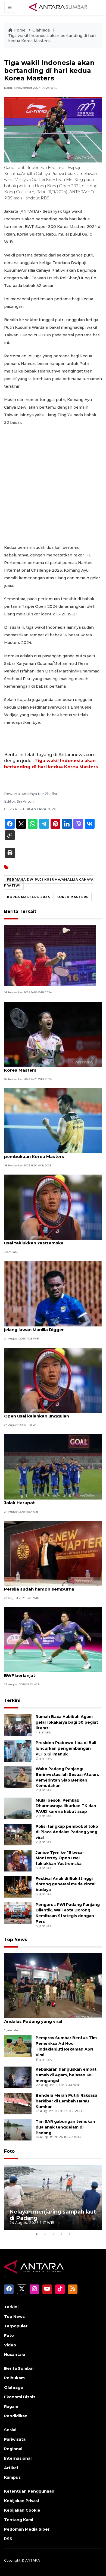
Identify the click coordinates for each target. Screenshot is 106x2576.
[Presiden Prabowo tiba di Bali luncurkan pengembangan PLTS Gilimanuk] (18, 1750)
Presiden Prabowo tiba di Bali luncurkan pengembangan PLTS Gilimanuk (66, 1748)
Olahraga (42, 30)
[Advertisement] (53, 485)
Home (20, 30)
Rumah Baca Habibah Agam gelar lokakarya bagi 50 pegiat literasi (67, 1722)
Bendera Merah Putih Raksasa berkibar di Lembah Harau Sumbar (66, 2101)
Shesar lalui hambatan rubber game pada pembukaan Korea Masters (50, 1154)
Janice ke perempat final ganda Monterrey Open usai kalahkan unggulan (51, 1413)
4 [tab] (61, 2234)
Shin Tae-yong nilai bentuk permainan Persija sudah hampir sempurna (46, 1586)
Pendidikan (16, 2416)
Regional (13, 2449)
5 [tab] (69, 2234)
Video (10, 2345)
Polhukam (14, 2378)
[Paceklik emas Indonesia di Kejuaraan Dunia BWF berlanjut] (53, 1640)
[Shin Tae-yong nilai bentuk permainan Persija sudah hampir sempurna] (53, 1553)
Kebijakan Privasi (21, 2501)
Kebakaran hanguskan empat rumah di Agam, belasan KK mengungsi (66, 2075)
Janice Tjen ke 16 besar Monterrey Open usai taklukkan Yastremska (48, 1240)
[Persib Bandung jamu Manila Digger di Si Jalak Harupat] (53, 1467)
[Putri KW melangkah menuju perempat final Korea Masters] (53, 1034)
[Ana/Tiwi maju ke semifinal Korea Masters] (50, 955)
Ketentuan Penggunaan (29, 2491)
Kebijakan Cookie (22, 2510)
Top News (16, 1940)
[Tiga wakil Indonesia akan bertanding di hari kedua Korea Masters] (53, 1985)
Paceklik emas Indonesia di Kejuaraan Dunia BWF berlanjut (52, 1673)
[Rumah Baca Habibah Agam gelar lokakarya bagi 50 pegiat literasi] (18, 1724)
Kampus (12, 2477)
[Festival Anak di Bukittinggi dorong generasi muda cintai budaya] (18, 1886)
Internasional (18, 2458)
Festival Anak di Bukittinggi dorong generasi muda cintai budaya (66, 1884)
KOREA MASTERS (73, 897)
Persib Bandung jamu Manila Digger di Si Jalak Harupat (48, 1500)
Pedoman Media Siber (27, 2529)
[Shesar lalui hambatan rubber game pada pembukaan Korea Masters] (53, 1120)
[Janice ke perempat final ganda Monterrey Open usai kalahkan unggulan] (53, 1380)
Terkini (12, 1700)
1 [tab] (37, 2234)
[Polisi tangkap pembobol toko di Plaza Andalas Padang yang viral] (18, 1834)
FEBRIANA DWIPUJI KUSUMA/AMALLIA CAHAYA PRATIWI (49, 882)
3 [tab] (53, 2234)
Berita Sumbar (19, 2368)
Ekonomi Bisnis (20, 2397)
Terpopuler (16, 2326)
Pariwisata (15, 2439)
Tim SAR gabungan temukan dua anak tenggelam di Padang (65, 2127)
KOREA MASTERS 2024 (29, 897)
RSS (8, 2539)
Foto (9, 2151)
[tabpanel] (53, 2197)
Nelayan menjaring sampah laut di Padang (53, 2215)
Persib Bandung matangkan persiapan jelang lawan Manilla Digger (47, 1327)
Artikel (11, 2468)
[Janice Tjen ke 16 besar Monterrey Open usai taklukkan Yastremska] (53, 1207)
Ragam (11, 2406)
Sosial (10, 2430)
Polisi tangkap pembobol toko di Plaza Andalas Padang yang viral (67, 1832)
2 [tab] (45, 2234)
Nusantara (15, 2355)
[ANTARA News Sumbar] (58, 7)
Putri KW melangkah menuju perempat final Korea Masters (52, 1067)
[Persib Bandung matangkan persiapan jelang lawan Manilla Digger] (53, 1293)
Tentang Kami (19, 2520)
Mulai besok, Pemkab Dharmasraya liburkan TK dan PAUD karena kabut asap (66, 1806)
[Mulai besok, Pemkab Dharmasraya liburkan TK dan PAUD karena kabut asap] (18, 1808)
